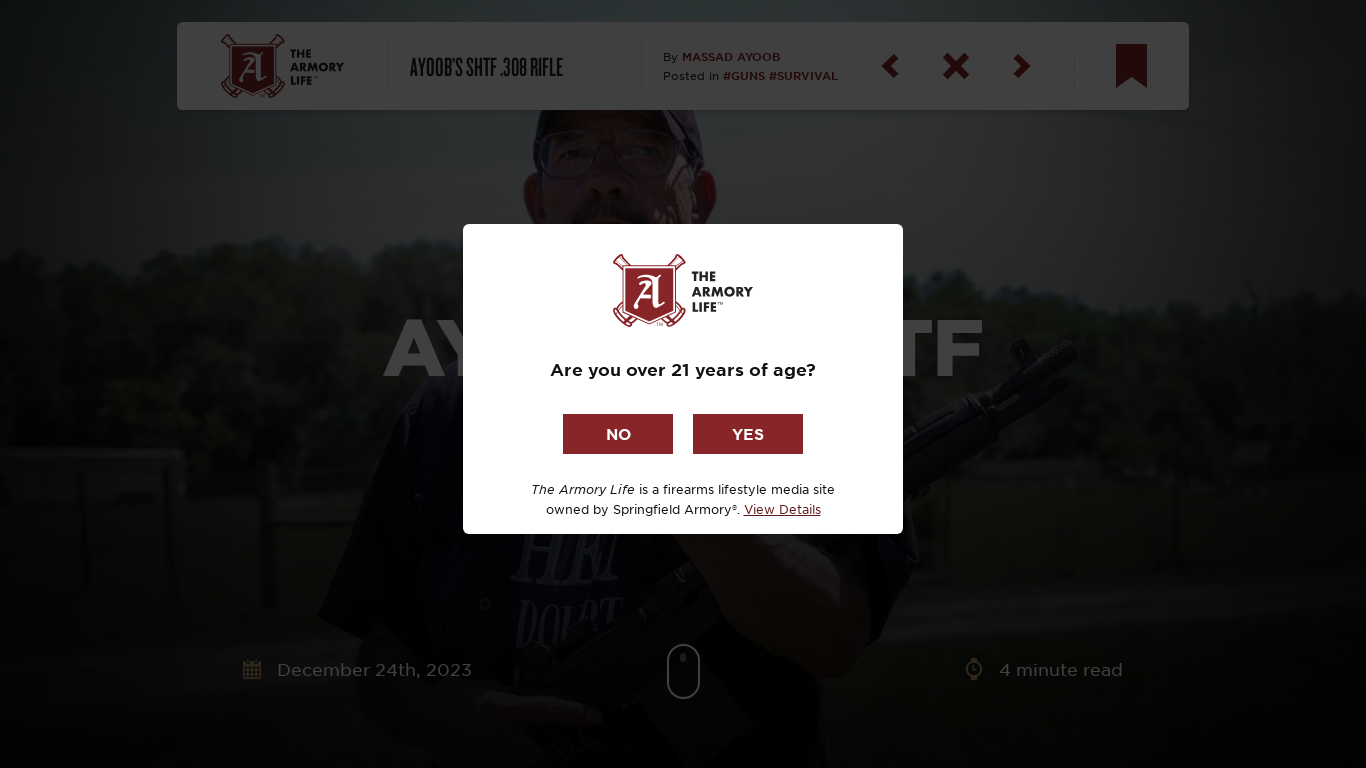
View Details (782, 509)
